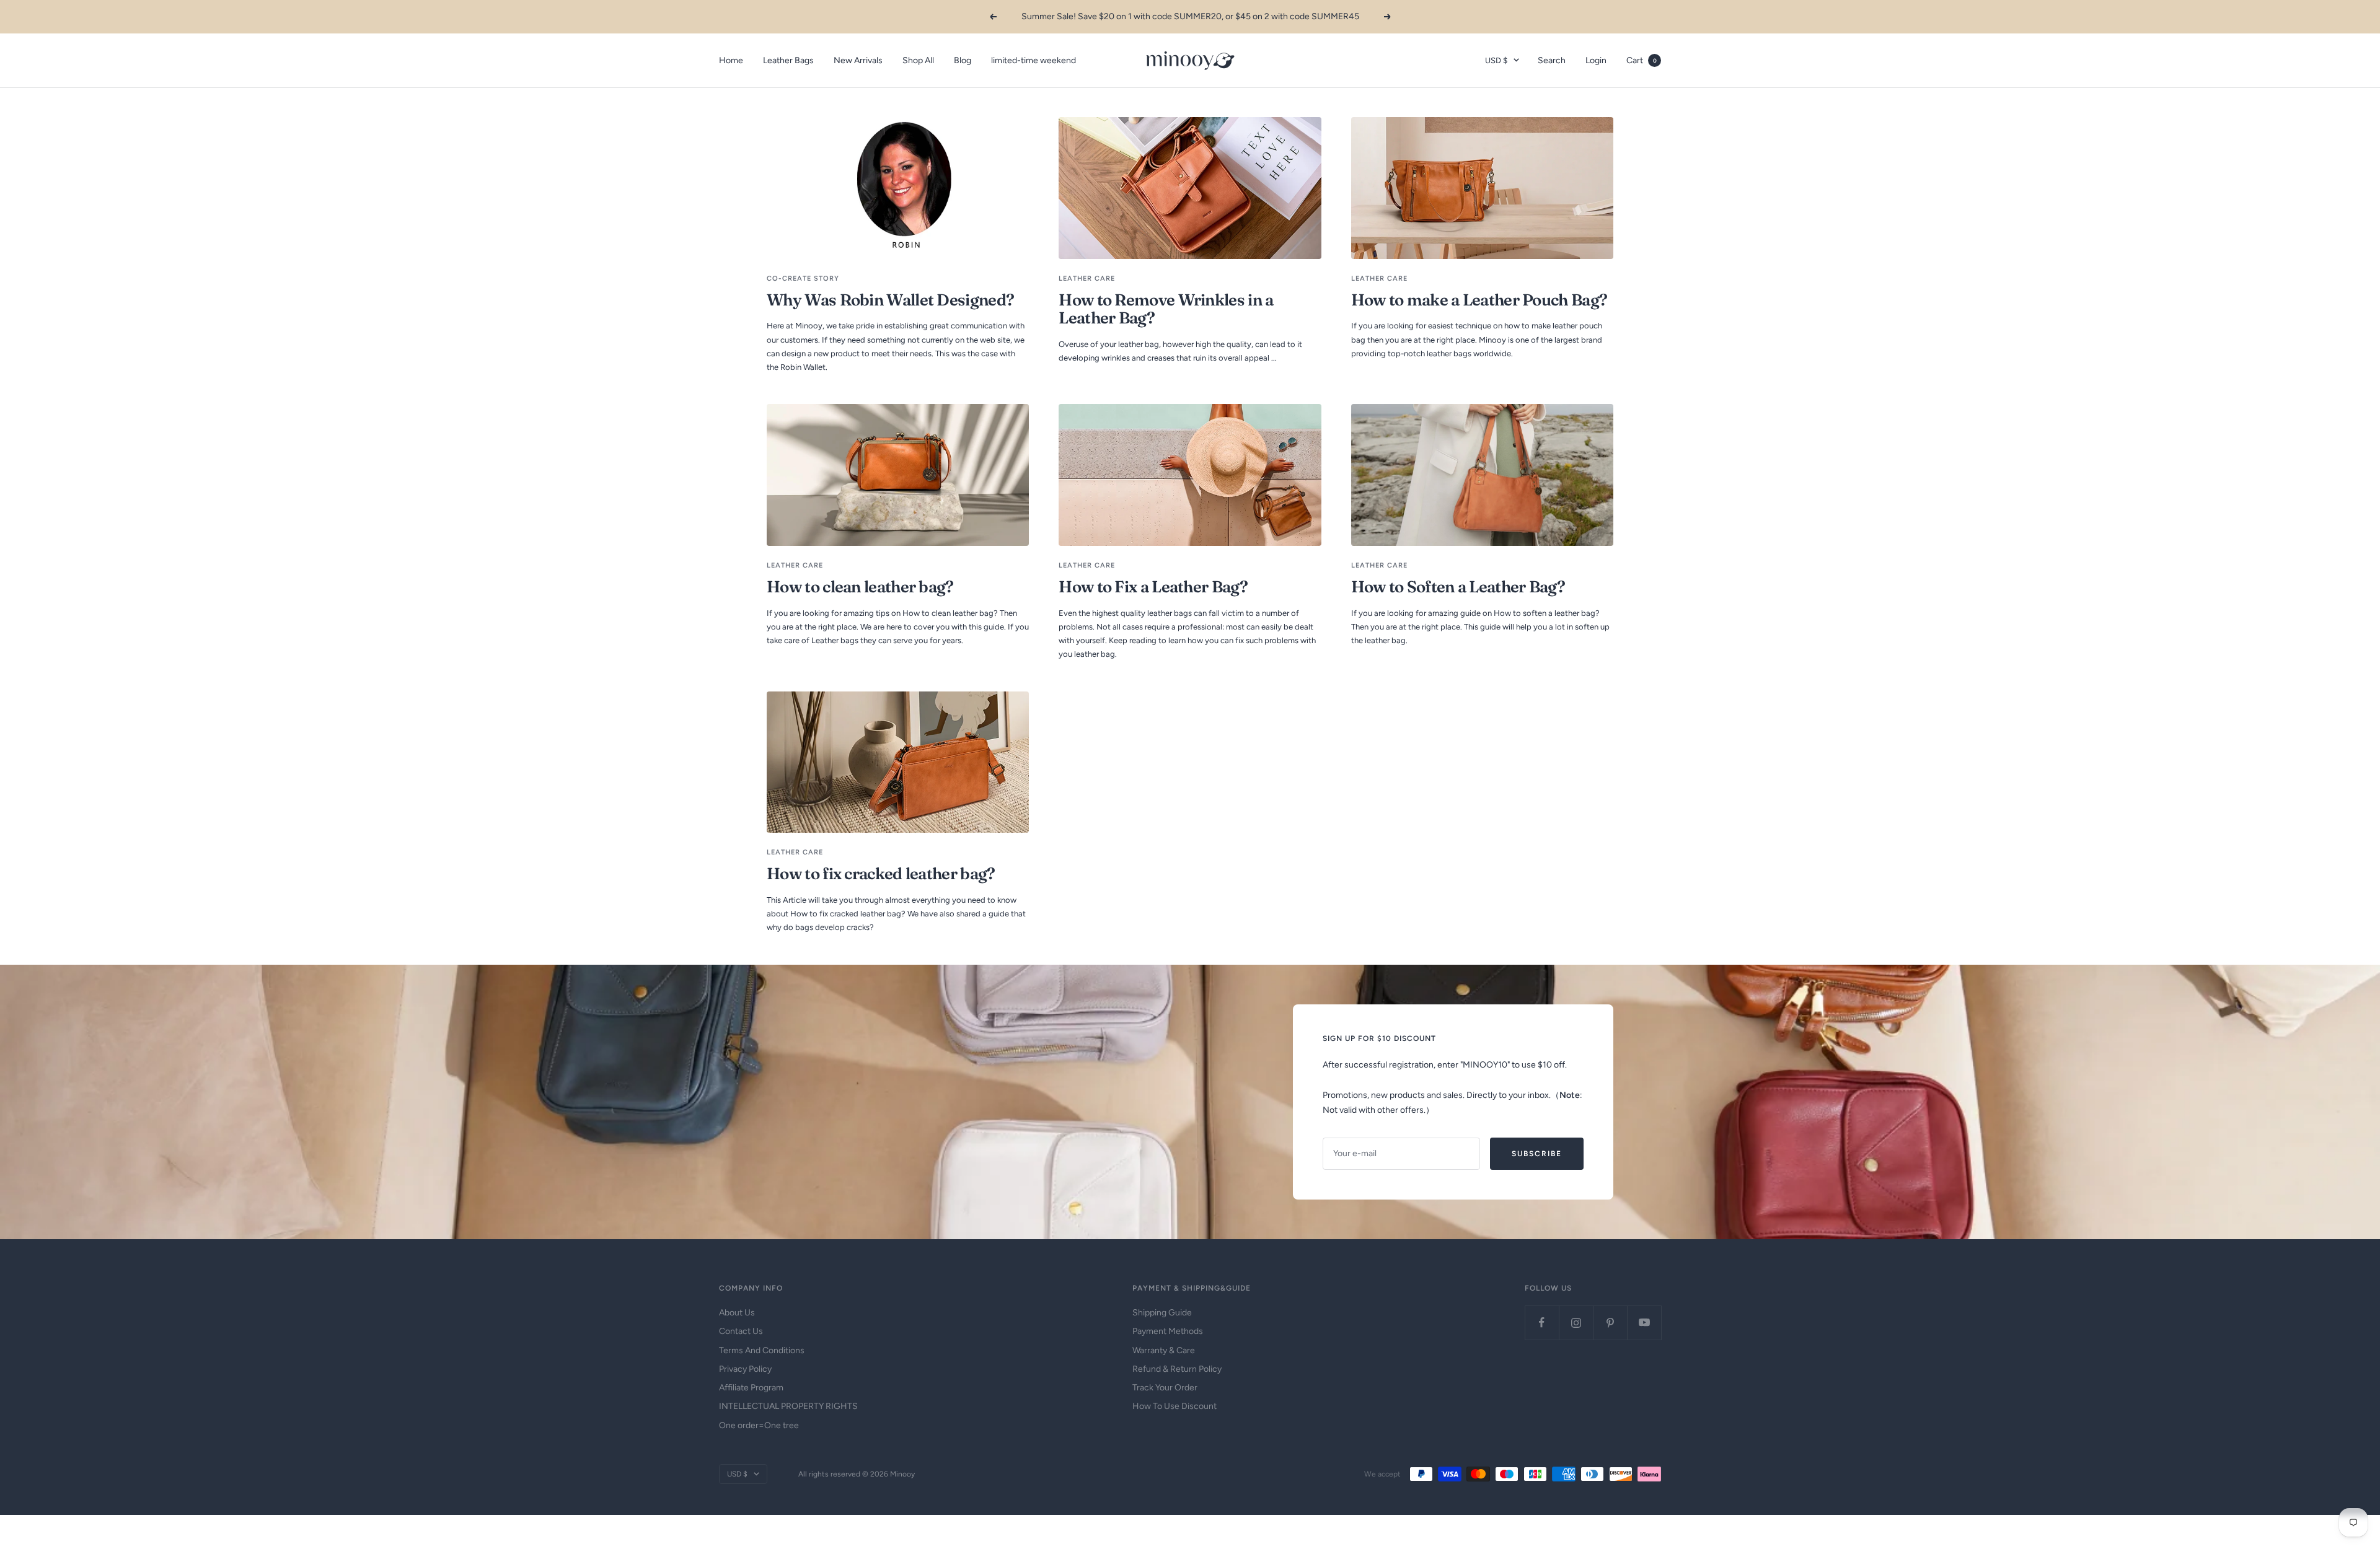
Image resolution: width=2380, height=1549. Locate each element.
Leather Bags (788, 60)
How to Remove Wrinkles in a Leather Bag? (1166, 309)
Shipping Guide (1162, 1313)
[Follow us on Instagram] (1576, 1323)
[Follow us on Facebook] (1542, 1323)
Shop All (918, 60)
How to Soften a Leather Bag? (1458, 587)
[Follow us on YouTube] (1644, 1323)
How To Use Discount (1175, 1406)
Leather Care (1087, 279)
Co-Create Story (803, 279)
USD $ (1496, 60)
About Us (737, 1313)
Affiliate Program (751, 1388)
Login (1596, 60)
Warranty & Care (1164, 1350)
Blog (963, 60)
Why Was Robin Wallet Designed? (890, 300)
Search (1552, 60)
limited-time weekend (1034, 60)
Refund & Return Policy (1177, 1369)
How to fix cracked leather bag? (881, 874)
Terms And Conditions (762, 1350)
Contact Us (741, 1331)
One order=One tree (759, 1425)
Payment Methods (1168, 1331)
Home (731, 60)
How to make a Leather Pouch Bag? (1479, 300)
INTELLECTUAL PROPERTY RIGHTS (788, 1406)
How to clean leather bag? (860, 587)
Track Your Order (1165, 1388)
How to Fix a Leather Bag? (1153, 587)
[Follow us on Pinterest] (1610, 1323)
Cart (1642, 60)
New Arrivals (858, 60)
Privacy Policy (745, 1369)
